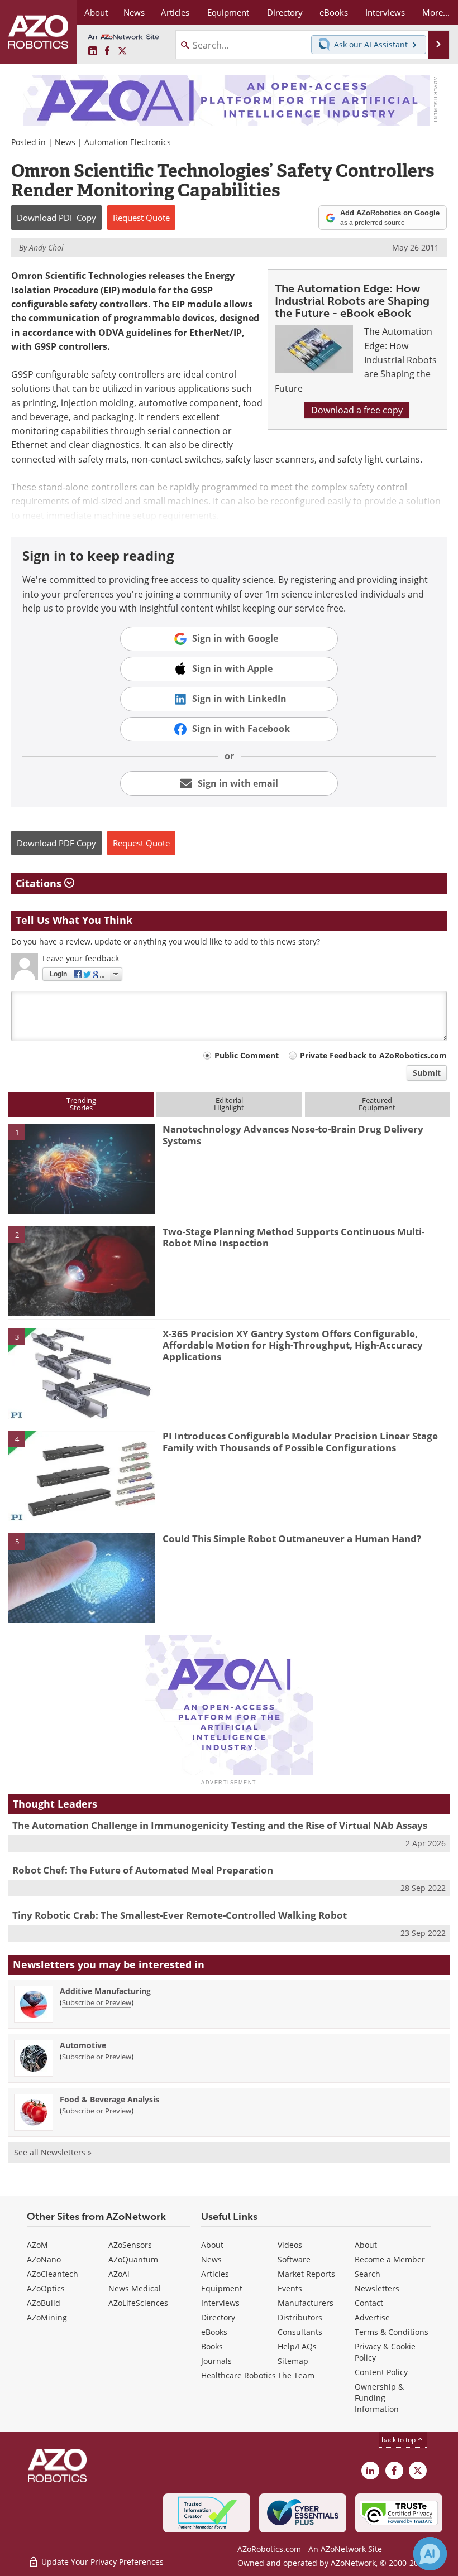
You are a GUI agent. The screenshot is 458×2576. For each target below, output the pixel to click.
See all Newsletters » (53, 2152)
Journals (216, 2361)
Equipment (222, 2288)
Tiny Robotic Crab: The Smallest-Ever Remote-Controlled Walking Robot (180, 1915)
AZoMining (47, 2317)
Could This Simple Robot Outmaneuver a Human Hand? (292, 1539)
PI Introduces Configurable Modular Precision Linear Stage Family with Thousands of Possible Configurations (300, 1441)
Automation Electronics (128, 142)
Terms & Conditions (392, 2332)
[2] (82, 1270)
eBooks (214, 2332)
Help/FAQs (297, 2346)
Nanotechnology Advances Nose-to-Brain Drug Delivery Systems (293, 1135)
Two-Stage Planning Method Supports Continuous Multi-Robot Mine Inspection (294, 1237)
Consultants (300, 2332)
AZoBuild (44, 2303)
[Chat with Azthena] (430, 2554)
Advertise (372, 2317)
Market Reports (306, 2274)
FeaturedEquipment (377, 1104)
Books (212, 2346)
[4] (82, 1475)
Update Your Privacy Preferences (101, 2562)
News (65, 142)
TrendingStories (81, 1104)
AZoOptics (46, 2288)
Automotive (83, 2045)
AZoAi (119, 2274)
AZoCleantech (53, 2274)
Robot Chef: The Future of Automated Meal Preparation (143, 1870)
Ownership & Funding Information (379, 2398)
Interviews (220, 2303)
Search (368, 2274)
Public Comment (247, 1055)
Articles (215, 2274)
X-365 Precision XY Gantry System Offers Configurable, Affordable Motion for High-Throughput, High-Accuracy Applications (293, 1345)
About (212, 2245)
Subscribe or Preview (97, 2002)
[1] (82, 1168)
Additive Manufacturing (105, 1991)
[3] (82, 1373)
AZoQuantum (133, 2259)
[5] (82, 1577)
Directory (218, 2317)
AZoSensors (130, 2245)
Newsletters (377, 2288)
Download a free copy (357, 410)
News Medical (135, 2288)
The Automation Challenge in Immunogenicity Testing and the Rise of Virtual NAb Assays (220, 1825)
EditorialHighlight (229, 1104)
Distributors (300, 2317)
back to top (399, 2440)
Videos (290, 2245)
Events (290, 2288)
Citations (40, 883)
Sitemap (293, 2361)
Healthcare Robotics (238, 2375)
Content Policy (381, 2372)
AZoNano (44, 2259)
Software (294, 2259)
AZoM (37, 2245)
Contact (369, 2303)
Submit (427, 1073)
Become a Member (390, 2259)
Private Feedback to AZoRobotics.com (373, 1055)
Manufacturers (306, 2303)
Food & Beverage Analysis (109, 2099)
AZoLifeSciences (138, 2303)
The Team (296, 2375)
